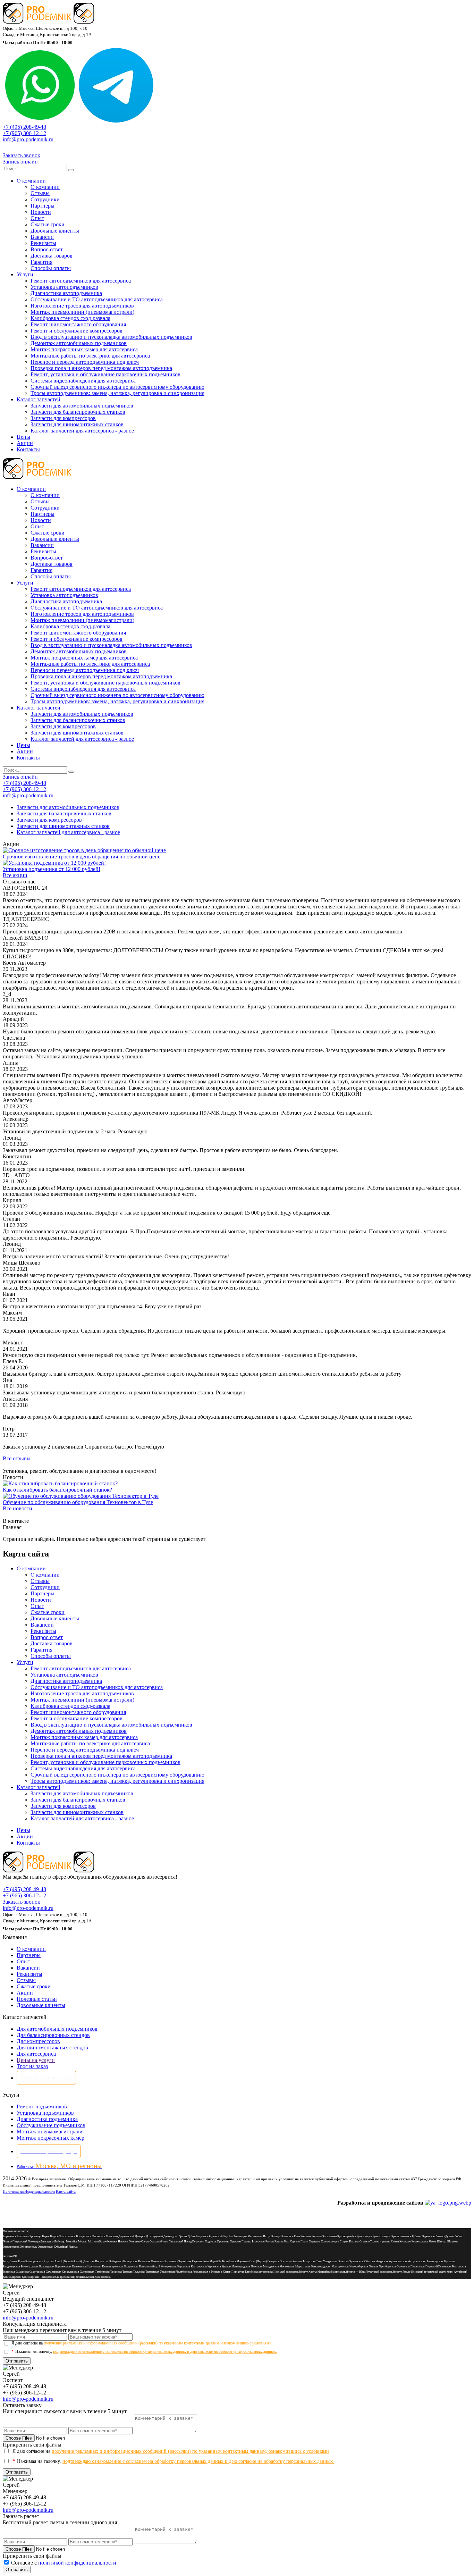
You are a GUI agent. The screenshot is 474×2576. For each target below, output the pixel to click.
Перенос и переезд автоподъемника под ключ (85, 362)
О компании (31, 181)
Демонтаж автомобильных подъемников (79, 343)
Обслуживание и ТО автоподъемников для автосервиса (97, 299)
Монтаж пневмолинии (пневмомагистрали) (82, 312)
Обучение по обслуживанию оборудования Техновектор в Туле (78, 1502)
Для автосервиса (36, 2054)
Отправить (17, 2361)
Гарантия (41, 262)
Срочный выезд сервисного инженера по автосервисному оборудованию (117, 387)
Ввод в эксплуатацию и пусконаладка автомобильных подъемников (111, 337)
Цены (23, 437)
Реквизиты (43, 243)
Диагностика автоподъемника (66, 293)
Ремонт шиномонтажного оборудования (78, 324)
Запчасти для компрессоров (63, 418)
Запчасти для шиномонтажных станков (77, 424)
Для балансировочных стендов (53, 2035)
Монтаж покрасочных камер (50, 2138)
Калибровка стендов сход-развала (70, 318)
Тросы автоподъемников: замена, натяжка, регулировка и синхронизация (117, 393)
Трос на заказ (32, 2066)
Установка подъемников (45, 2113)
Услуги (25, 274)
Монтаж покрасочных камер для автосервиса (84, 349)
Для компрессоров (38, 2041)
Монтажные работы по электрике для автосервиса (90, 356)
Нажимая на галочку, (144, 2351)
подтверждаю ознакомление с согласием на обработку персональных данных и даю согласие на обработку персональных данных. (165, 2351)
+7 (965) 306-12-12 (24, 133)
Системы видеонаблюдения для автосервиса (83, 381)
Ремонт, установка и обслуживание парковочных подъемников (105, 374)
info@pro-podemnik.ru (28, 139)
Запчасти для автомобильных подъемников (82, 406)
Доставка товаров (52, 256)
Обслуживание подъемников (51, 2125)
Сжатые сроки (48, 224)
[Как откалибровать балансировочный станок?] (60, 1483)
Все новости (18, 1508)
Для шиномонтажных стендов (52, 2048)
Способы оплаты (51, 268)
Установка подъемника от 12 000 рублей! (52, 869)
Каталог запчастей (39, 399)
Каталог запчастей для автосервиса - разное (82, 431)
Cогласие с (64, 2563)
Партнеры (43, 206)
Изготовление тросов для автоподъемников (82, 306)
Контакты (28, 449)
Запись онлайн (20, 162)
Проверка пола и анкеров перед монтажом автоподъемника (101, 368)
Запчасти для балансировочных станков (78, 412)
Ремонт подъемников (42, 2107)
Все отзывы (17, 1458)
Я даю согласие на (141, 2343)
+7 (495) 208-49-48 (24, 127)
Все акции (15, 875)
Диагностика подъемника (47, 2119)
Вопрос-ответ (47, 249)
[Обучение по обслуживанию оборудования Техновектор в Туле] (81, 1496)
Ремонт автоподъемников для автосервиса (81, 281)
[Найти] (71, 170)
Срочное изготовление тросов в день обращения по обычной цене (82, 857)
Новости (41, 212)
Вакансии (42, 237)
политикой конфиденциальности (77, 2563)
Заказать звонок (22, 155)
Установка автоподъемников (64, 287)
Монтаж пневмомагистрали (50, 2132)
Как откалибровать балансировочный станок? (57, 1490)
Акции (25, 443)
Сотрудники (45, 199)
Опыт (37, 218)
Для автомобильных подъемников (57, 2029)
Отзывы (40, 193)
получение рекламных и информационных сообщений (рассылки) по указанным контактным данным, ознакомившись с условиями (158, 2343)
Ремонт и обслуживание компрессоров (77, 331)
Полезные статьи (37, 1999)
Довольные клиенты (55, 231)
